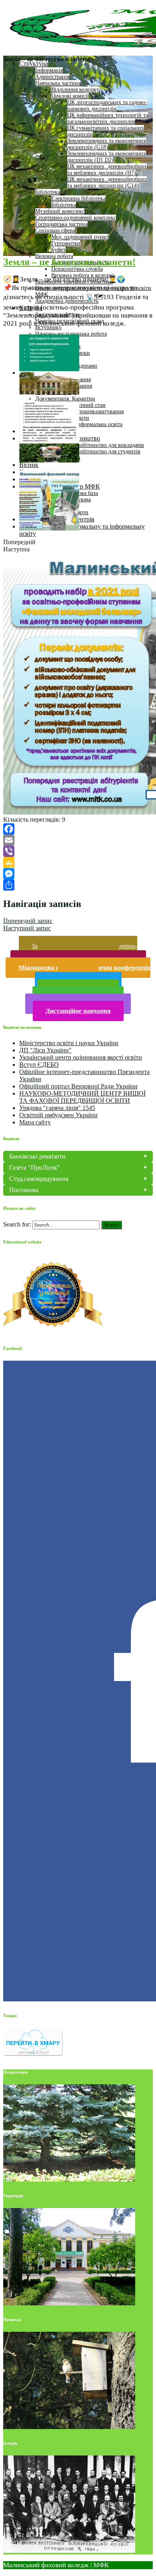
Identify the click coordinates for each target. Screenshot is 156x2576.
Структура (34, 63)
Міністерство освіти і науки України (69, 1043)
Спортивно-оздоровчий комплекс (76, 218)
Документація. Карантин (65, 399)
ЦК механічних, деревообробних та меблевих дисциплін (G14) (107, 182)
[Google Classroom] (78, 863)
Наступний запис (27, 928)
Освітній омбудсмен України (58, 1115)
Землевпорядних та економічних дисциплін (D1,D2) (107, 157)
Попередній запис (28, 921)
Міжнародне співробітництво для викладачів (90, 445)
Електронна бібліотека (78, 198)
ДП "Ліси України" (45, 1050)
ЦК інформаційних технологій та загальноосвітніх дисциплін (108, 118)
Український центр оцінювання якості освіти (81, 1057)
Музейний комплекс (60, 211)
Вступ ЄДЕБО (39, 1065)
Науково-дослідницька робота (71, 334)
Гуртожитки (66, 243)
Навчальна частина (58, 83)
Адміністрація (52, 77)
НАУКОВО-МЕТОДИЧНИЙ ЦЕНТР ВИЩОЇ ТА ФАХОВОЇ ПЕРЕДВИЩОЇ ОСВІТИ (82, 1097)
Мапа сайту (35, 1122)
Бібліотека (48, 192)
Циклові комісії (70, 96)
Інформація (49, 70)
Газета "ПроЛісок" (35, 1167)
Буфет (58, 250)
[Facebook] (78, 829)
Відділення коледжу (75, 89)
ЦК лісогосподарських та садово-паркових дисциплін (107, 106)
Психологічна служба (77, 269)
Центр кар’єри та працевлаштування (79, 411)
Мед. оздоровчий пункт (80, 237)
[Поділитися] (78, 885)
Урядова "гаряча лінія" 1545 (57, 1108)
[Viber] (78, 851)
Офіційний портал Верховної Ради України (78, 1086)
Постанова (24, 1190)
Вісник (29, 465)
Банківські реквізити (37, 1156)
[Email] (78, 840)
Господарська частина (61, 224)
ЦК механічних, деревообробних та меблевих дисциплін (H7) (107, 170)
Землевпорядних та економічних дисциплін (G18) (107, 144)
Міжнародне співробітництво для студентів (88, 451)
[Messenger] (78, 874)
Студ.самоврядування (39, 1179)
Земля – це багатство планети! (69, 262)
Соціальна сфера (55, 230)
